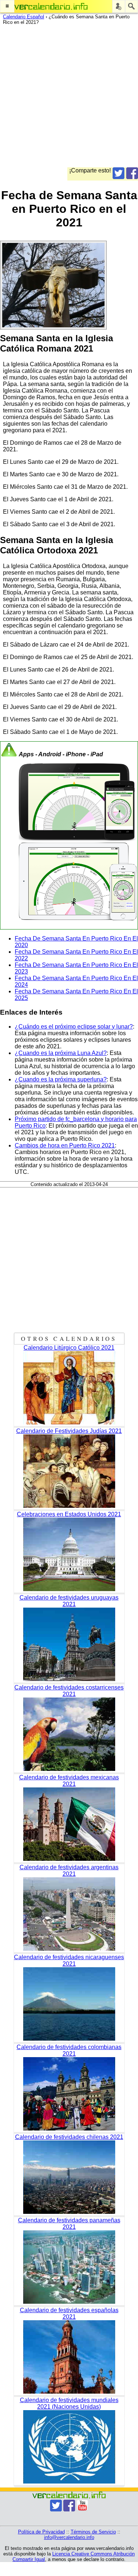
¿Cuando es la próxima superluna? (61, 1079)
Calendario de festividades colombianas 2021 (69, 2050)
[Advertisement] (69, 99)
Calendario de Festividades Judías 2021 (69, 1431)
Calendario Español (24, 17)
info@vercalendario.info (69, 2537)
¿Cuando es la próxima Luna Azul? (61, 1053)
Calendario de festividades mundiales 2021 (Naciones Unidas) (69, 2403)
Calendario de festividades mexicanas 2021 (69, 1781)
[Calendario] (51, 6)
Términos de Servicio (93, 2532)
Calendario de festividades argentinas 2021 (69, 1871)
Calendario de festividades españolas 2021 (69, 2313)
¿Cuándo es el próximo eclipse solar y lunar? (74, 1027)
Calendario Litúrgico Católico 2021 (69, 1348)
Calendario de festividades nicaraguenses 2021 (69, 1960)
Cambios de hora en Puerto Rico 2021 (65, 1145)
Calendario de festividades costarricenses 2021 (69, 1691)
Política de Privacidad (41, 2532)
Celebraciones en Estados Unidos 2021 (69, 1514)
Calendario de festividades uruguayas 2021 (69, 1601)
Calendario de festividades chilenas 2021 (69, 2137)
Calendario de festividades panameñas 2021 (69, 2224)
